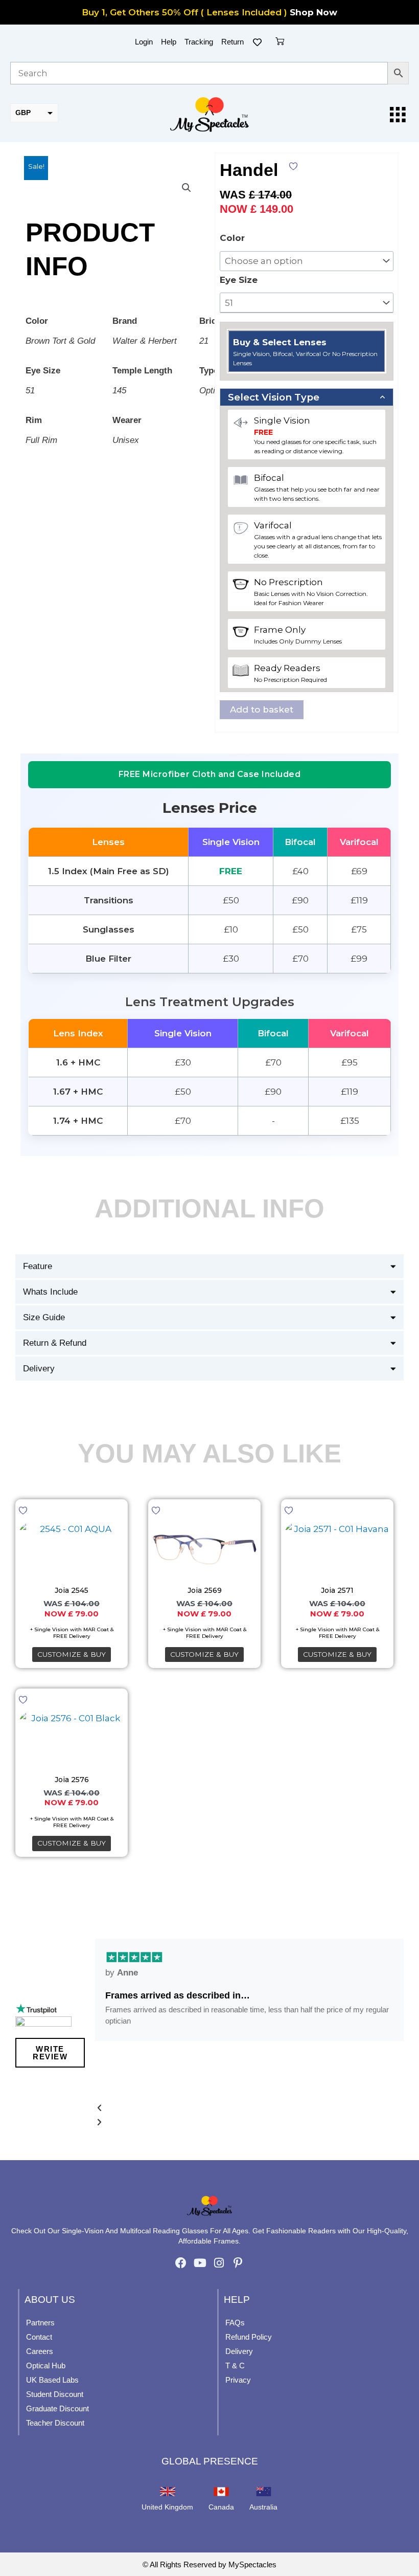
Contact (39, 2337)
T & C (235, 2366)
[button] (187, 188)
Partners (40, 2323)
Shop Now (313, 12)
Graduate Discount (57, 2408)
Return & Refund (55, 1343)
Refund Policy (249, 2337)
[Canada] (221, 2492)
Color (232, 238)
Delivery (39, 1369)
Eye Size (239, 280)
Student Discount (55, 2394)
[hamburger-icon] (397, 115)
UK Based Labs (52, 2380)
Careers (40, 2351)
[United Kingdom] (168, 2492)
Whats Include (50, 1292)
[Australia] (264, 2492)
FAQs (235, 2323)
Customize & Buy (72, 1654)
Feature (38, 1266)
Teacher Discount (55, 2423)
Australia (263, 2507)
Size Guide (44, 1317)
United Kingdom (167, 2507)
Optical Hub (46, 2366)
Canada (221, 2507)
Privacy (238, 2380)
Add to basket (262, 709)
